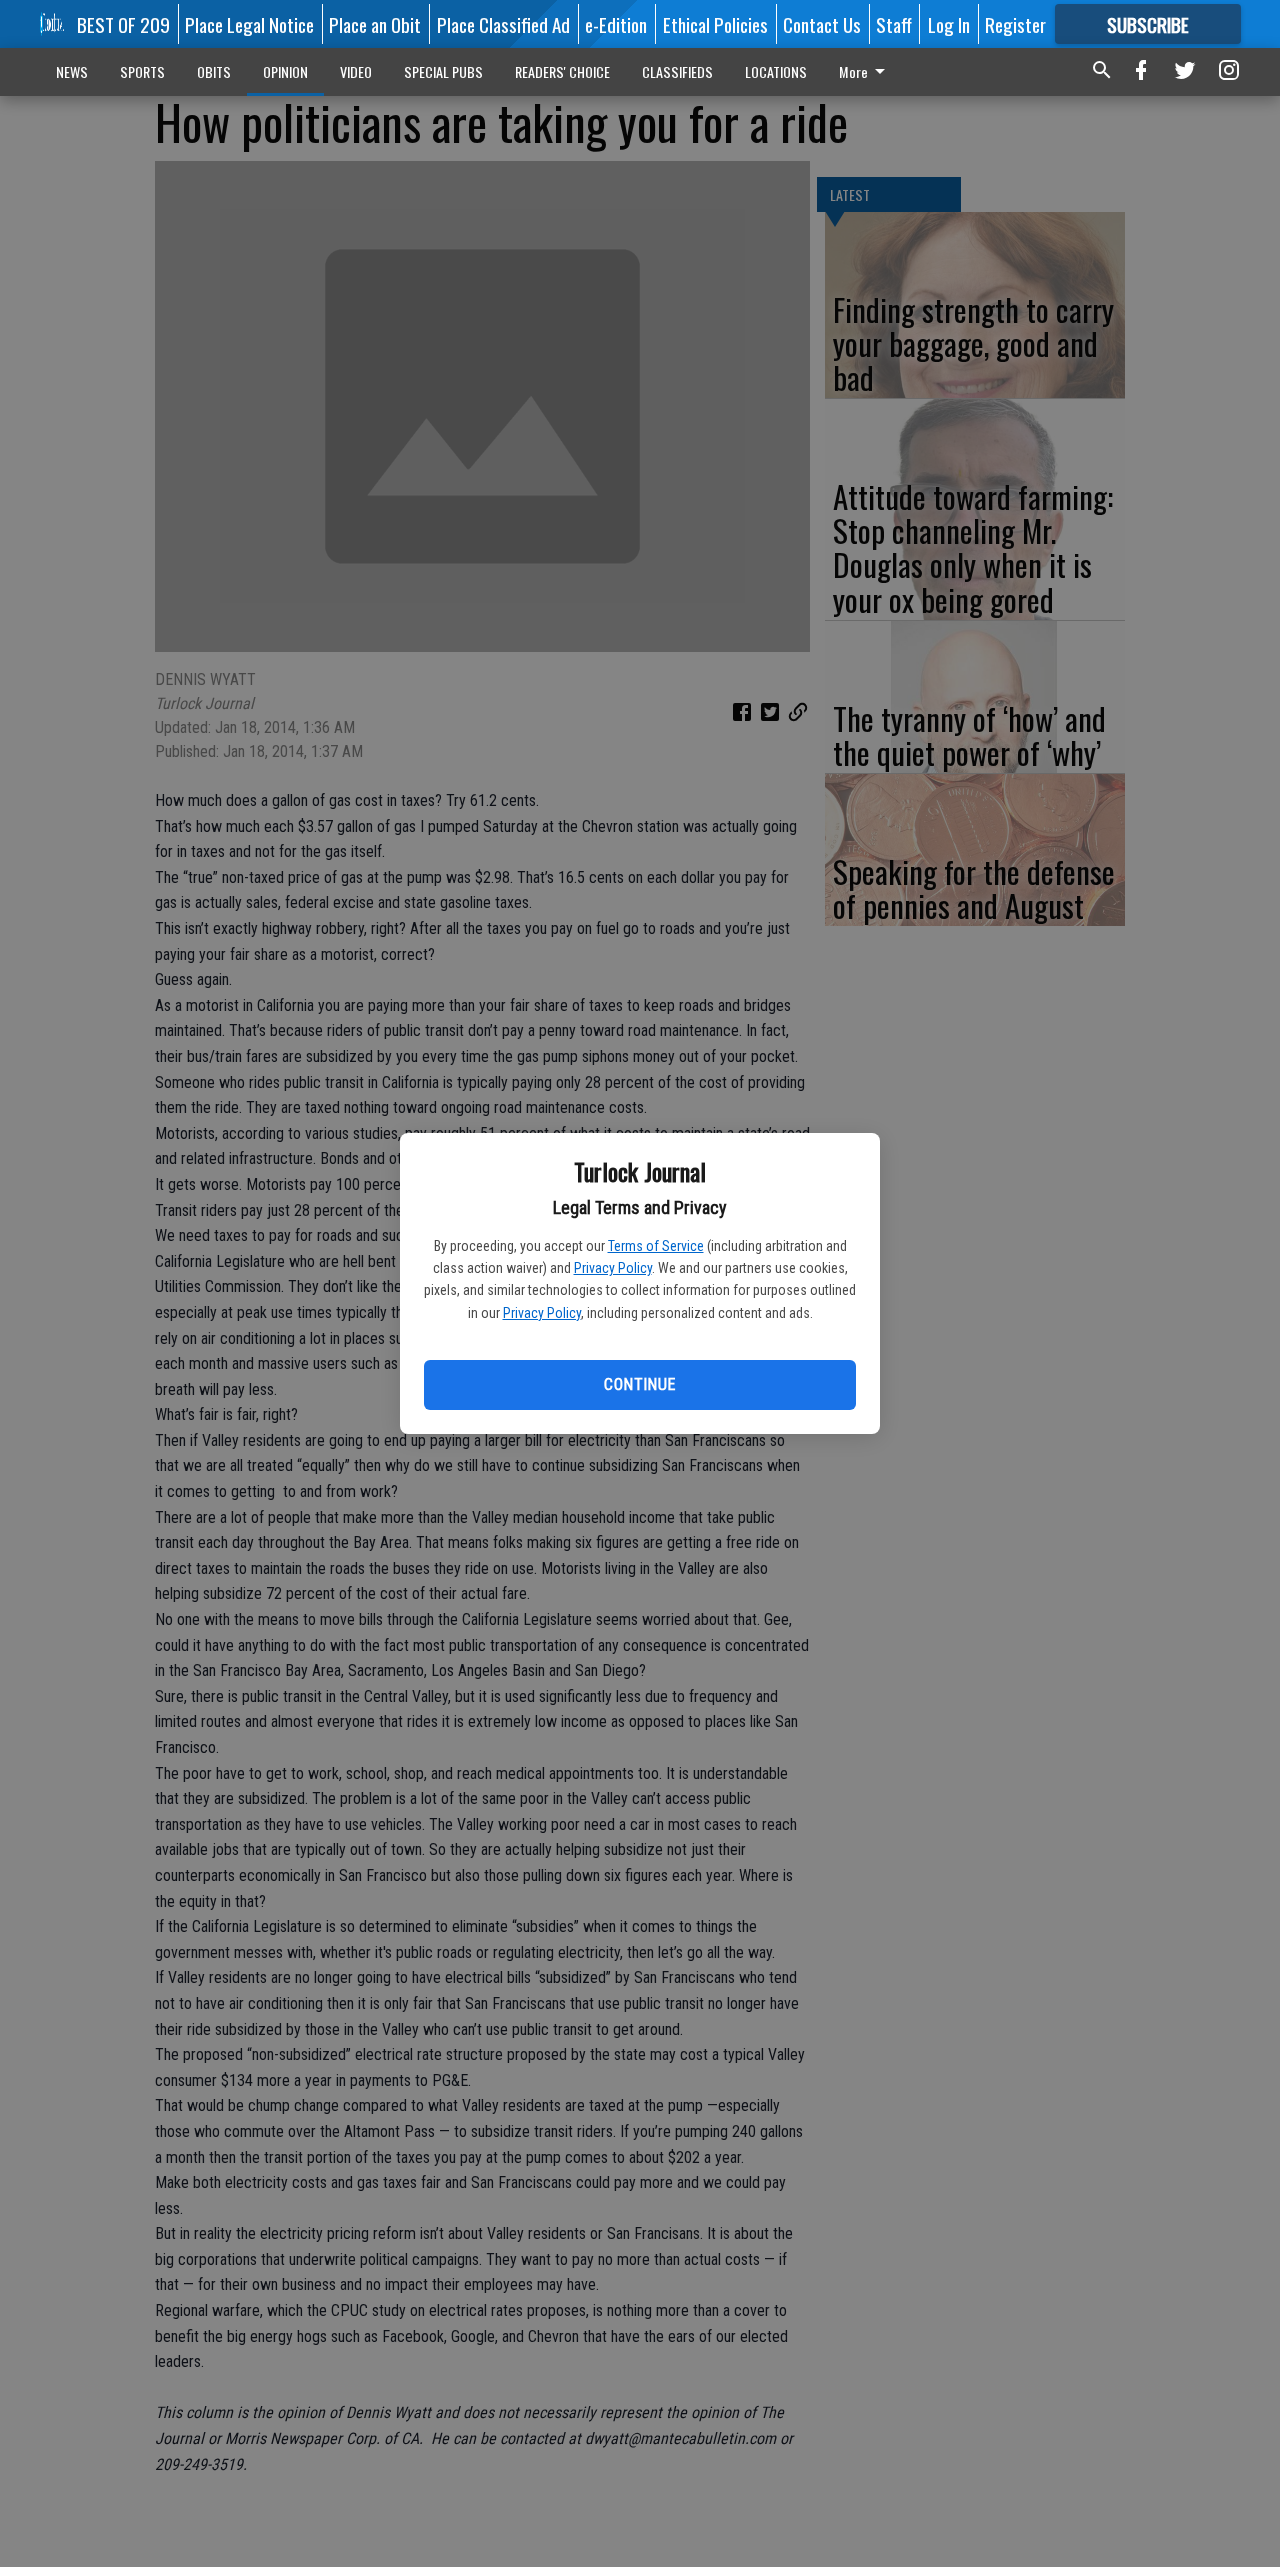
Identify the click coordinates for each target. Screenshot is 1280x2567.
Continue (639, 1384)
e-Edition (616, 24)
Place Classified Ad (503, 24)
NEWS (72, 71)
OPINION (285, 71)
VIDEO (356, 71)
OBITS (214, 71)
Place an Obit (375, 24)
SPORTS (142, 71)
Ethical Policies (715, 24)
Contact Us (822, 24)
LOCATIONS (776, 71)
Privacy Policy (613, 1268)
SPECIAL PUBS (443, 71)
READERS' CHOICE (562, 71)
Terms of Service (656, 1246)
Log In (949, 24)
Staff (894, 24)
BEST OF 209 (123, 24)
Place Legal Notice (249, 24)
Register (1015, 24)
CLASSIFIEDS (677, 71)
